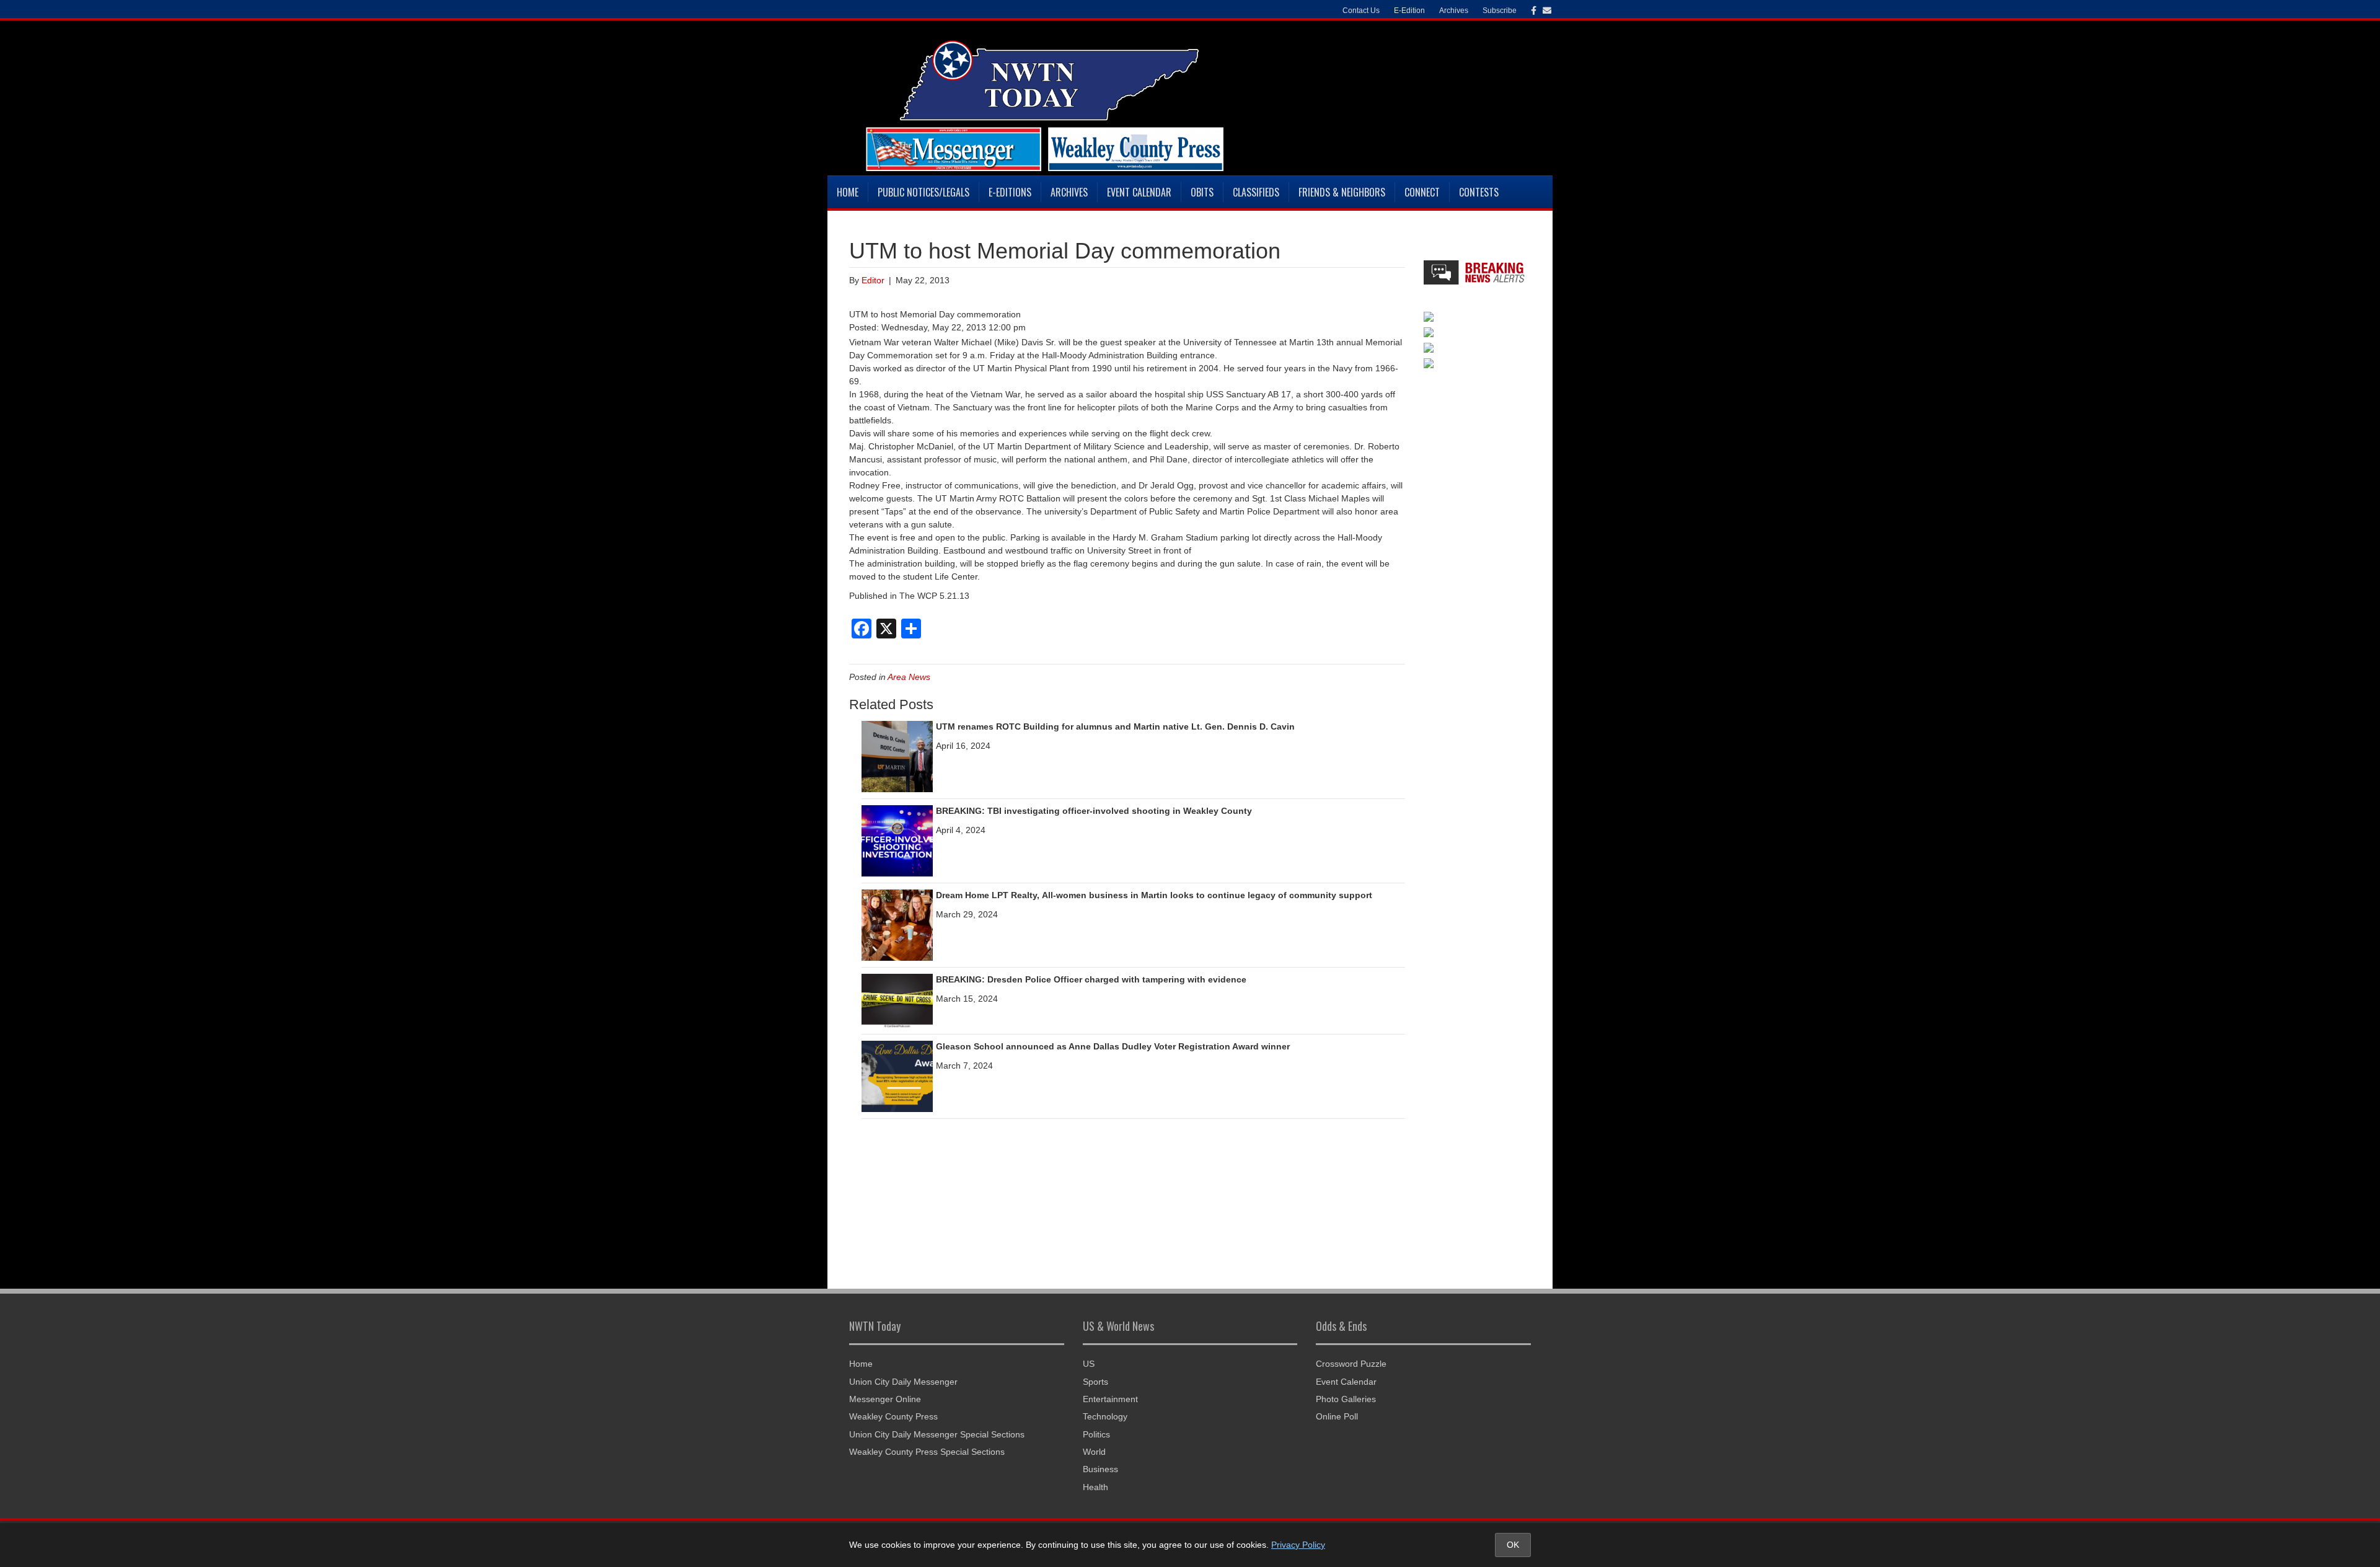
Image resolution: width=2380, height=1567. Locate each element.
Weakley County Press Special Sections (927, 1452)
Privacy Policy (1298, 1545)
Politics (1096, 1434)
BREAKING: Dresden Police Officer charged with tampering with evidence (1091, 979)
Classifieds (1256, 192)
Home (848, 192)
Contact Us (1361, 11)
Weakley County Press (893, 1416)
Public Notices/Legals (923, 192)
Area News (909, 677)
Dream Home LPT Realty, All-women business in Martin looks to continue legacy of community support (1154, 895)
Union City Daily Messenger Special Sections (937, 1434)
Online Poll (1337, 1416)
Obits (1202, 192)
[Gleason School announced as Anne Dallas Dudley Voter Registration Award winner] (897, 1075)
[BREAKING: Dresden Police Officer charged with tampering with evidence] (897, 1000)
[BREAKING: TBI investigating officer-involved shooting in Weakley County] (897, 840)
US (1089, 1364)
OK (1513, 1545)
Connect (1422, 192)
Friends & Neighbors (1342, 192)
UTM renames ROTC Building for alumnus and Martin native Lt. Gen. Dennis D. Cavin (1115, 726)
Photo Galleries (1346, 1399)
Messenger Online (885, 1399)
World (1094, 1452)
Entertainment (1110, 1399)
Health (1095, 1487)
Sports (1095, 1382)
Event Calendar (1139, 192)
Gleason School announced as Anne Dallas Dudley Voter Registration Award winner (1113, 1046)
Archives (1069, 192)
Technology (1105, 1416)
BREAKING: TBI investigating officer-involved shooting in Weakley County (1094, 811)
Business (1100, 1469)
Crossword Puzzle (1351, 1364)
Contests (1479, 192)
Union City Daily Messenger (903, 1382)
